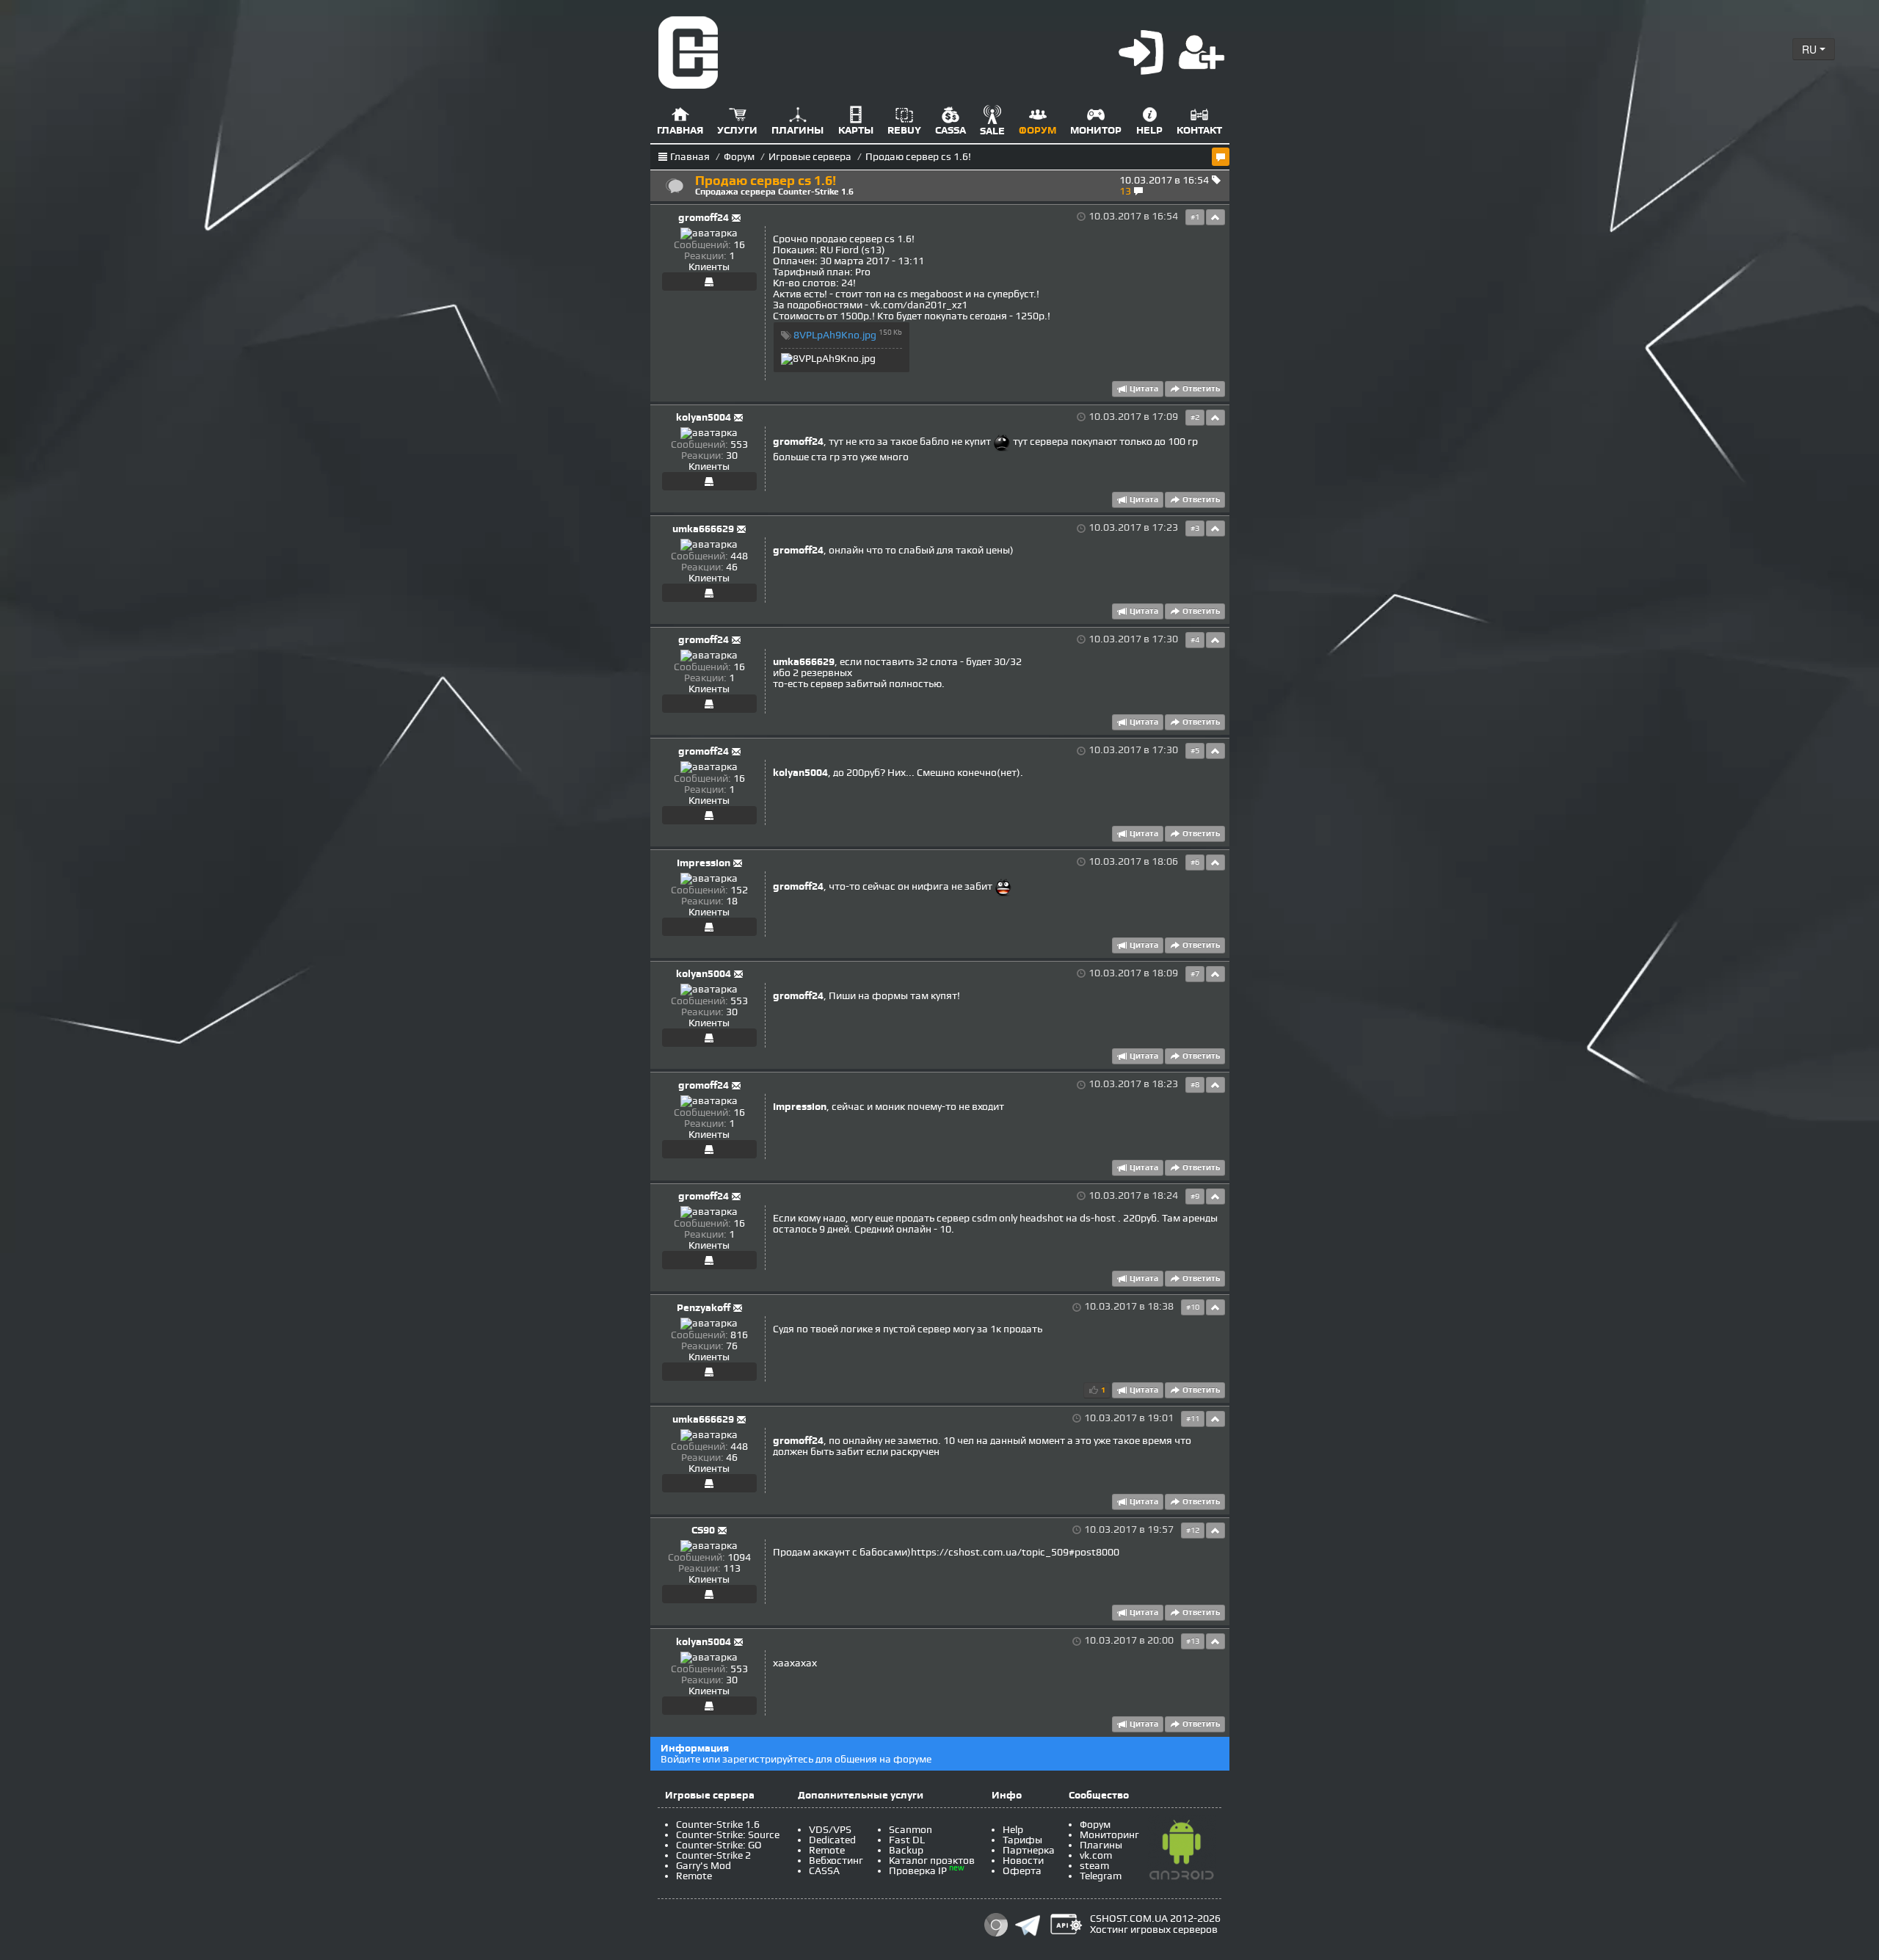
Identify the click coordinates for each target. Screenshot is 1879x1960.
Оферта (1022, 1871)
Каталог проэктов (932, 1861)
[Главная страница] (688, 52)
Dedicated (832, 1840)
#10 (1193, 1307)
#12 (1193, 1531)
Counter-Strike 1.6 (718, 1825)
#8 (1195, 1085)
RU (1811, 49)
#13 (1193, 1641)
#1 (1195, 217)
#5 (1195, 751)
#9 (1195, 1197)
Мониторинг (1109, 1835)
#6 (1195, 863)
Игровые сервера (810, 157)
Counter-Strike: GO (719, 1845)
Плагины (1101, 1845)
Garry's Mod (704, 1866)
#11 (1193, 1419)
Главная (690, 157)
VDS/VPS (830, 1830)
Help (1013, 1830)
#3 (1195, 529)
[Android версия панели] (1182, 1852)
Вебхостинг (836, 1861)
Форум (739, 157)
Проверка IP (918, 1871)
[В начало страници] (1215, 217)
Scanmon (911, 1830)
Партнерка (1029, 1850)
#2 (1195, 418)
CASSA (824, 1871)
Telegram (1101, 1876)
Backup (906, 1850)
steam (1094, 1866)
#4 (1195, 640)
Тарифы (1022, 1840)
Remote (694, 1876)
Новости (1023, 1861)
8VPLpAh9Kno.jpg (835, 335)
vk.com (1096, 1855)
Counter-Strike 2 (713, 1855)
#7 (1195, 974)
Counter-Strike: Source (728, 1835)
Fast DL (907, 1840)
